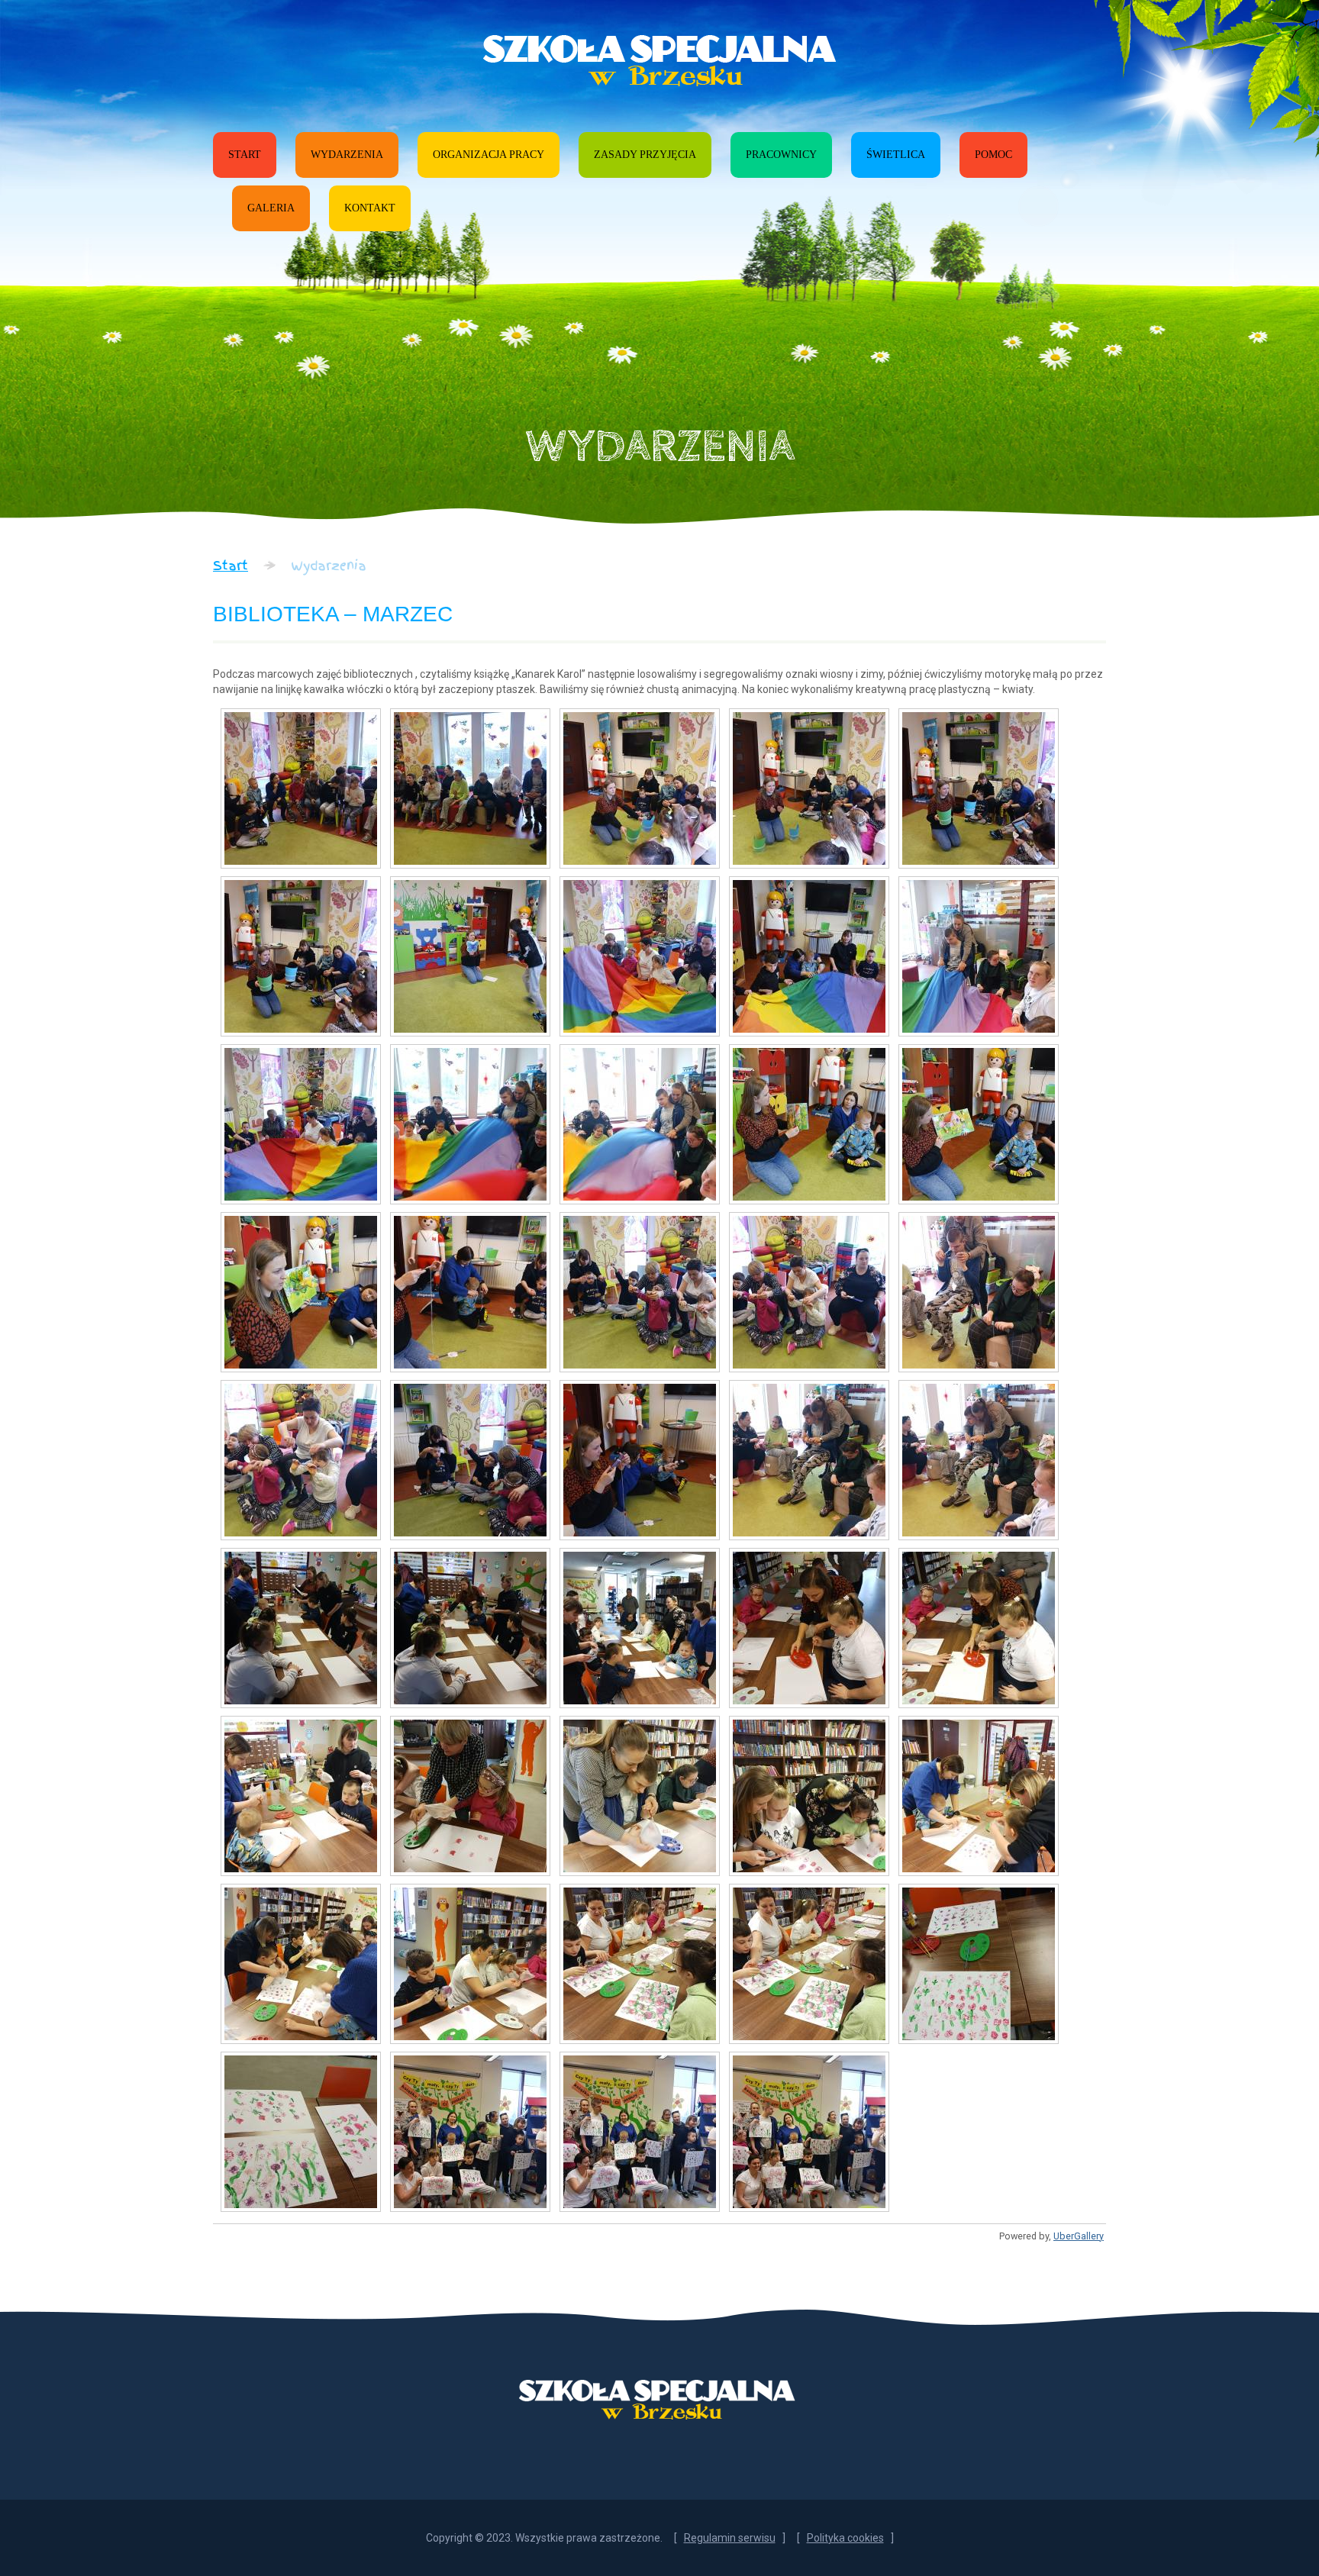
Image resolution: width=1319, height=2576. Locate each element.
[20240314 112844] (640, 2132)
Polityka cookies (845, 2538)
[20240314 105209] (301, 1124)
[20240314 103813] (640, 788)
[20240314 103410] (470, 788)
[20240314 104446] (470, 956)
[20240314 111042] (640, 1628)
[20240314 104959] (640, 956)
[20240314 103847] (979, 788)
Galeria (271, 208)
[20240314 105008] (979, 956)
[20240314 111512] (640, 1796)
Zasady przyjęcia (645, 155)
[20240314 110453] (301, 1460)
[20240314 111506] (470, 1796)
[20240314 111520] (809, 1796)
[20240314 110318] (470, 1292)
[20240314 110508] (979, 1460)
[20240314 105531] (301, 1292)
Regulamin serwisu (730, 2538)
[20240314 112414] (809, 1964)
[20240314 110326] (979, 1292)
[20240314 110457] (640, 1460)
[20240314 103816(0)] (809, 788)
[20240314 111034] (470, 1628)
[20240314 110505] (809, 1460)
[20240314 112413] (640, 1964)
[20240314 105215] (470, 1124)
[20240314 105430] (809, 1124)
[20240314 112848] (809, 2132)
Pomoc (993, 155)
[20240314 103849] (301, 956)
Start (245, 155)
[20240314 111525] (979, 1796)
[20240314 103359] (301, 788)
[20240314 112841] (470, 2132)
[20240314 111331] (979, 1628)
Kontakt (370, 208)
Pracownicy (781, 155)
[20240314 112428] (301, 2132)
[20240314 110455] (470, 1460)
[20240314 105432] (979, 1124)
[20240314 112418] (979, 1964)
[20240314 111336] (301, 1796)
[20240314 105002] (809, 956)
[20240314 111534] (470, 1964)
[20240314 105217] (640, 1124)
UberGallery (1079, 2236)
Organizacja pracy (489, 155)
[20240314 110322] (809, 1292)
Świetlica (896, 155)
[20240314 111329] (809, 1628)
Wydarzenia (347, 155)
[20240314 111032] (301, 1628)
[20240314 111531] (301, 1964)
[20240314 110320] (640, 1292)
